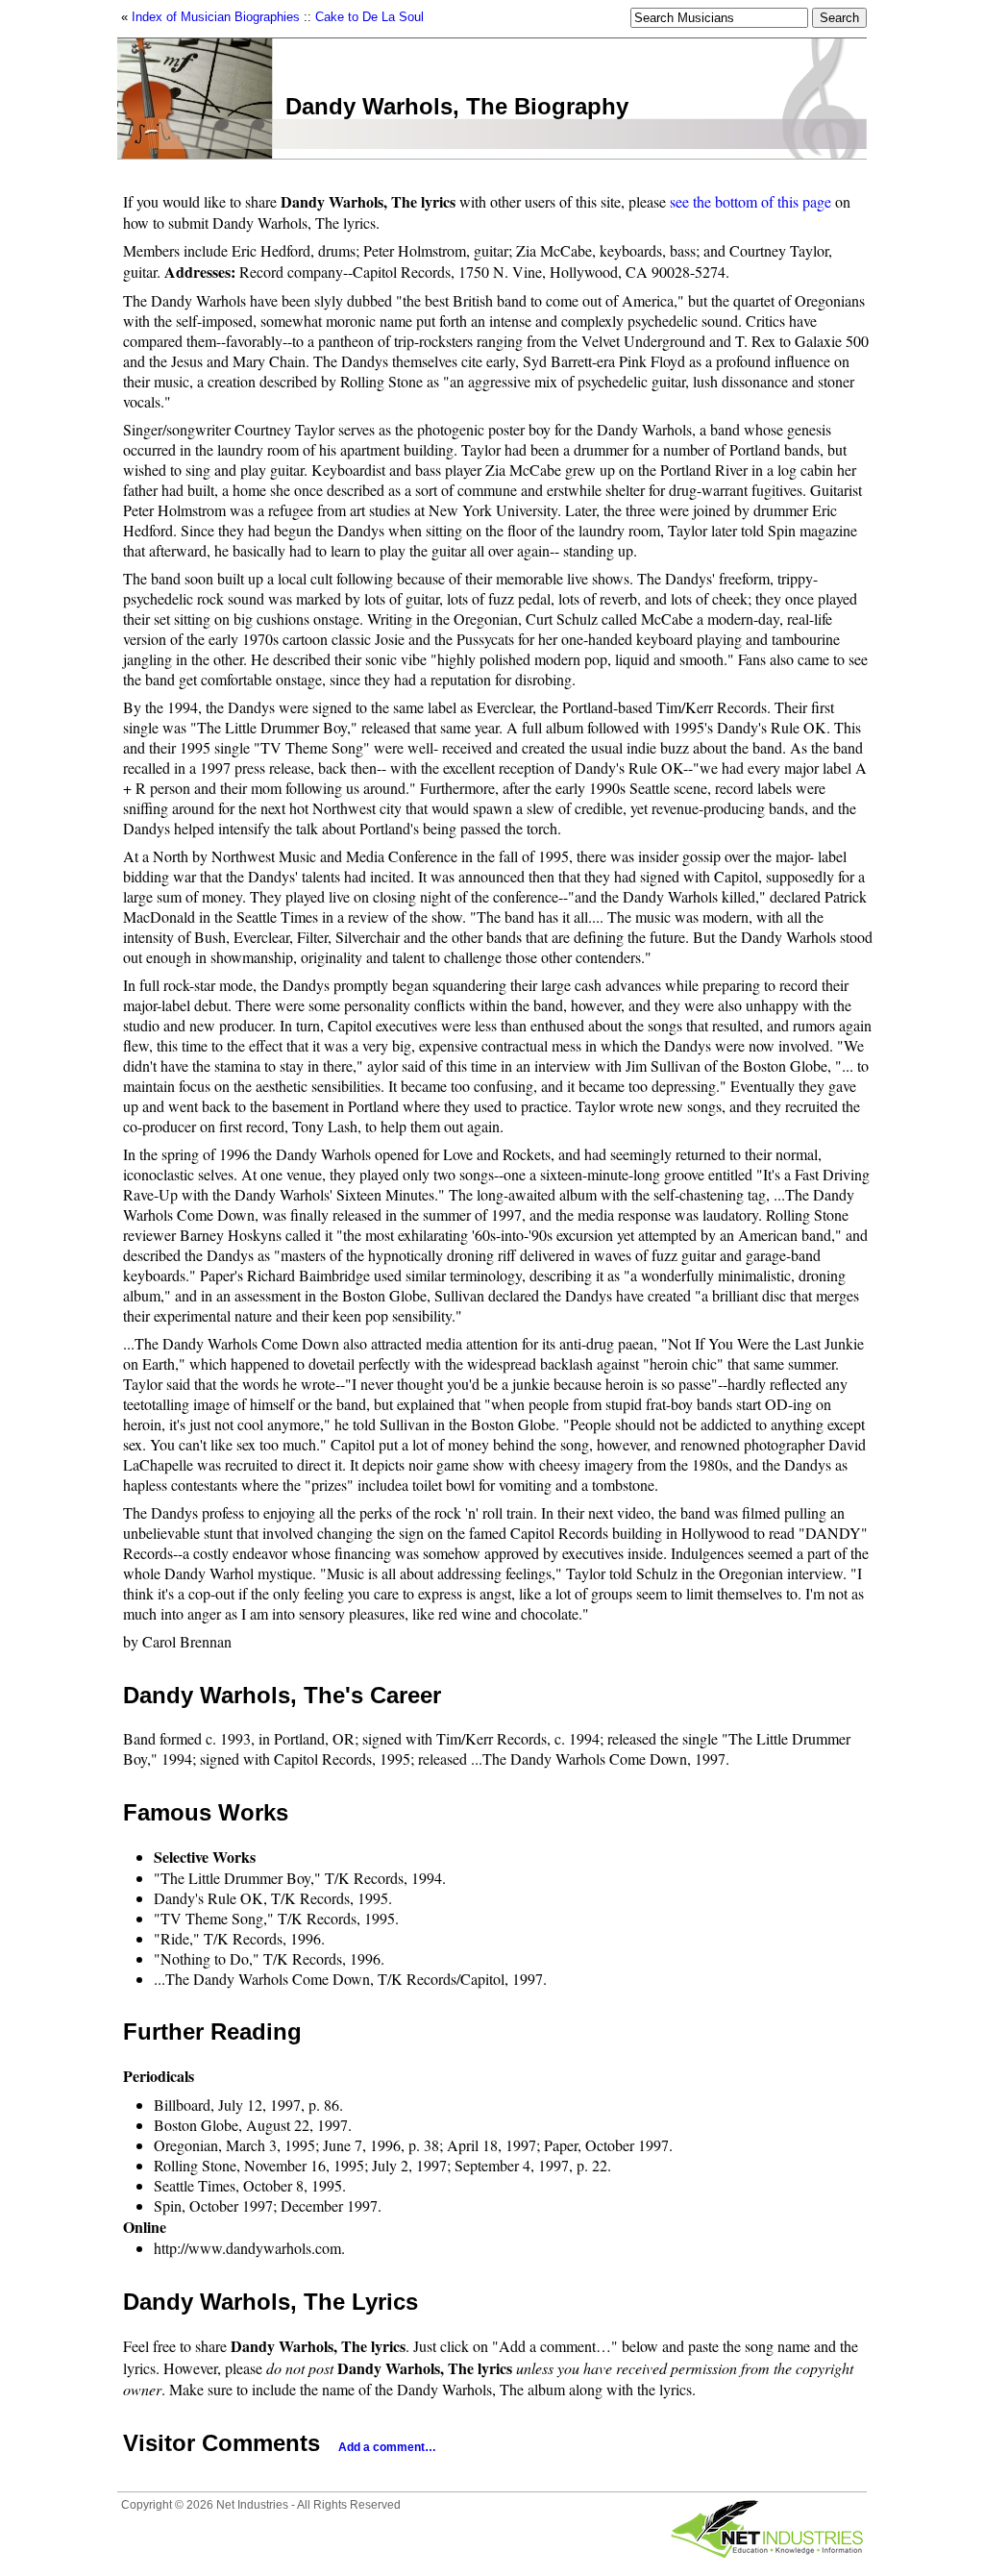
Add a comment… (387, 2447)
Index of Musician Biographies (216, 17)
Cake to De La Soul (369, 17)
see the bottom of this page (750, 201)
